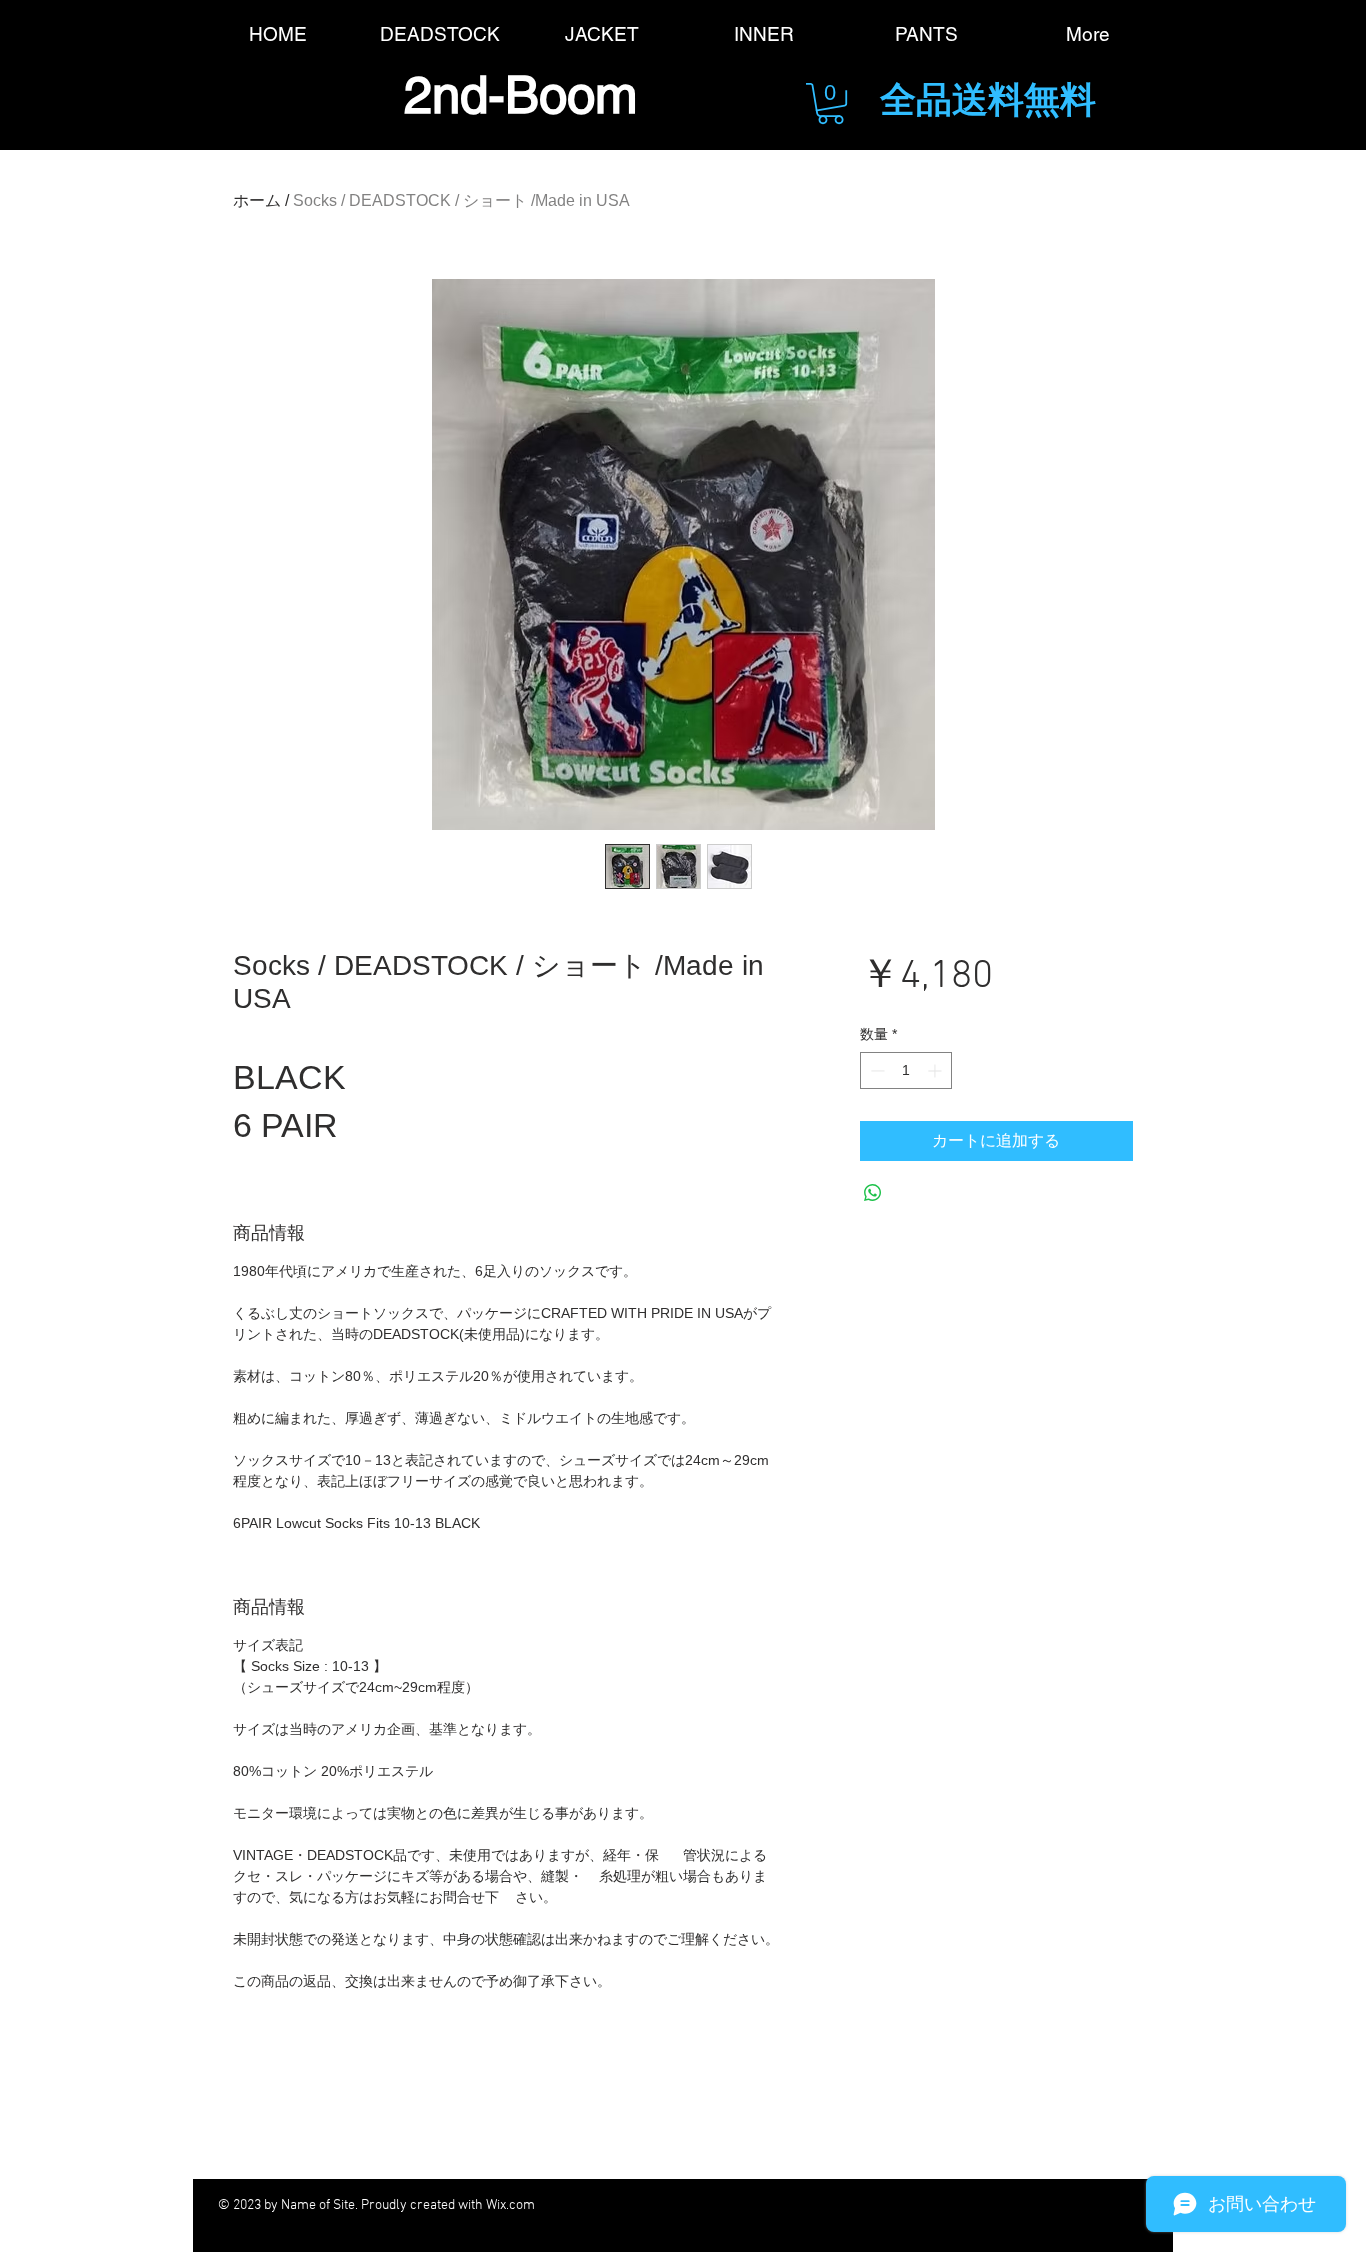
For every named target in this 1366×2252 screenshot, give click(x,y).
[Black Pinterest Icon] (944, 2205)
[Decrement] (875, 1070)
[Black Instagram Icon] (999, 2205)
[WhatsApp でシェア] (873, 1193)
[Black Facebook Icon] (724, 2205)
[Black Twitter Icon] (779, 2205)
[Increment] (936, 1070)
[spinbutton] (906, 1070)
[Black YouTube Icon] (889, 2205)
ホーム (257, 200)
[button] (830, 103)
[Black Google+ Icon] (834, 2205)
